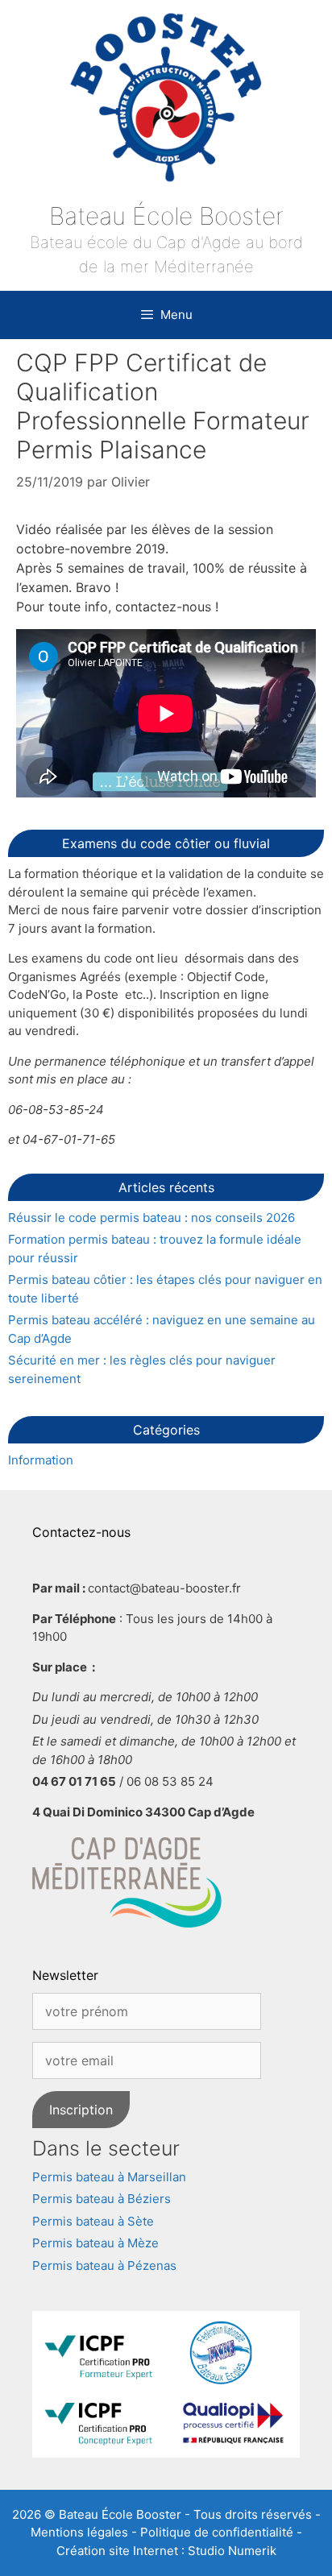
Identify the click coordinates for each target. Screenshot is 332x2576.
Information (41, 1460)
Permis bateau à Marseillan (109, 2177)
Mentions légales (79, 2532)
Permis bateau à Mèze (95, 2243)
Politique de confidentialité (217, 2532)
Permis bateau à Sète (93, 2221)
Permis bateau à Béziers (102, 2199)
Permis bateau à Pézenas (104, 2265)
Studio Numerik (232, 2551)
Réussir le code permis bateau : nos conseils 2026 (151, 1218)
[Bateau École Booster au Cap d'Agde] (166, 97)
